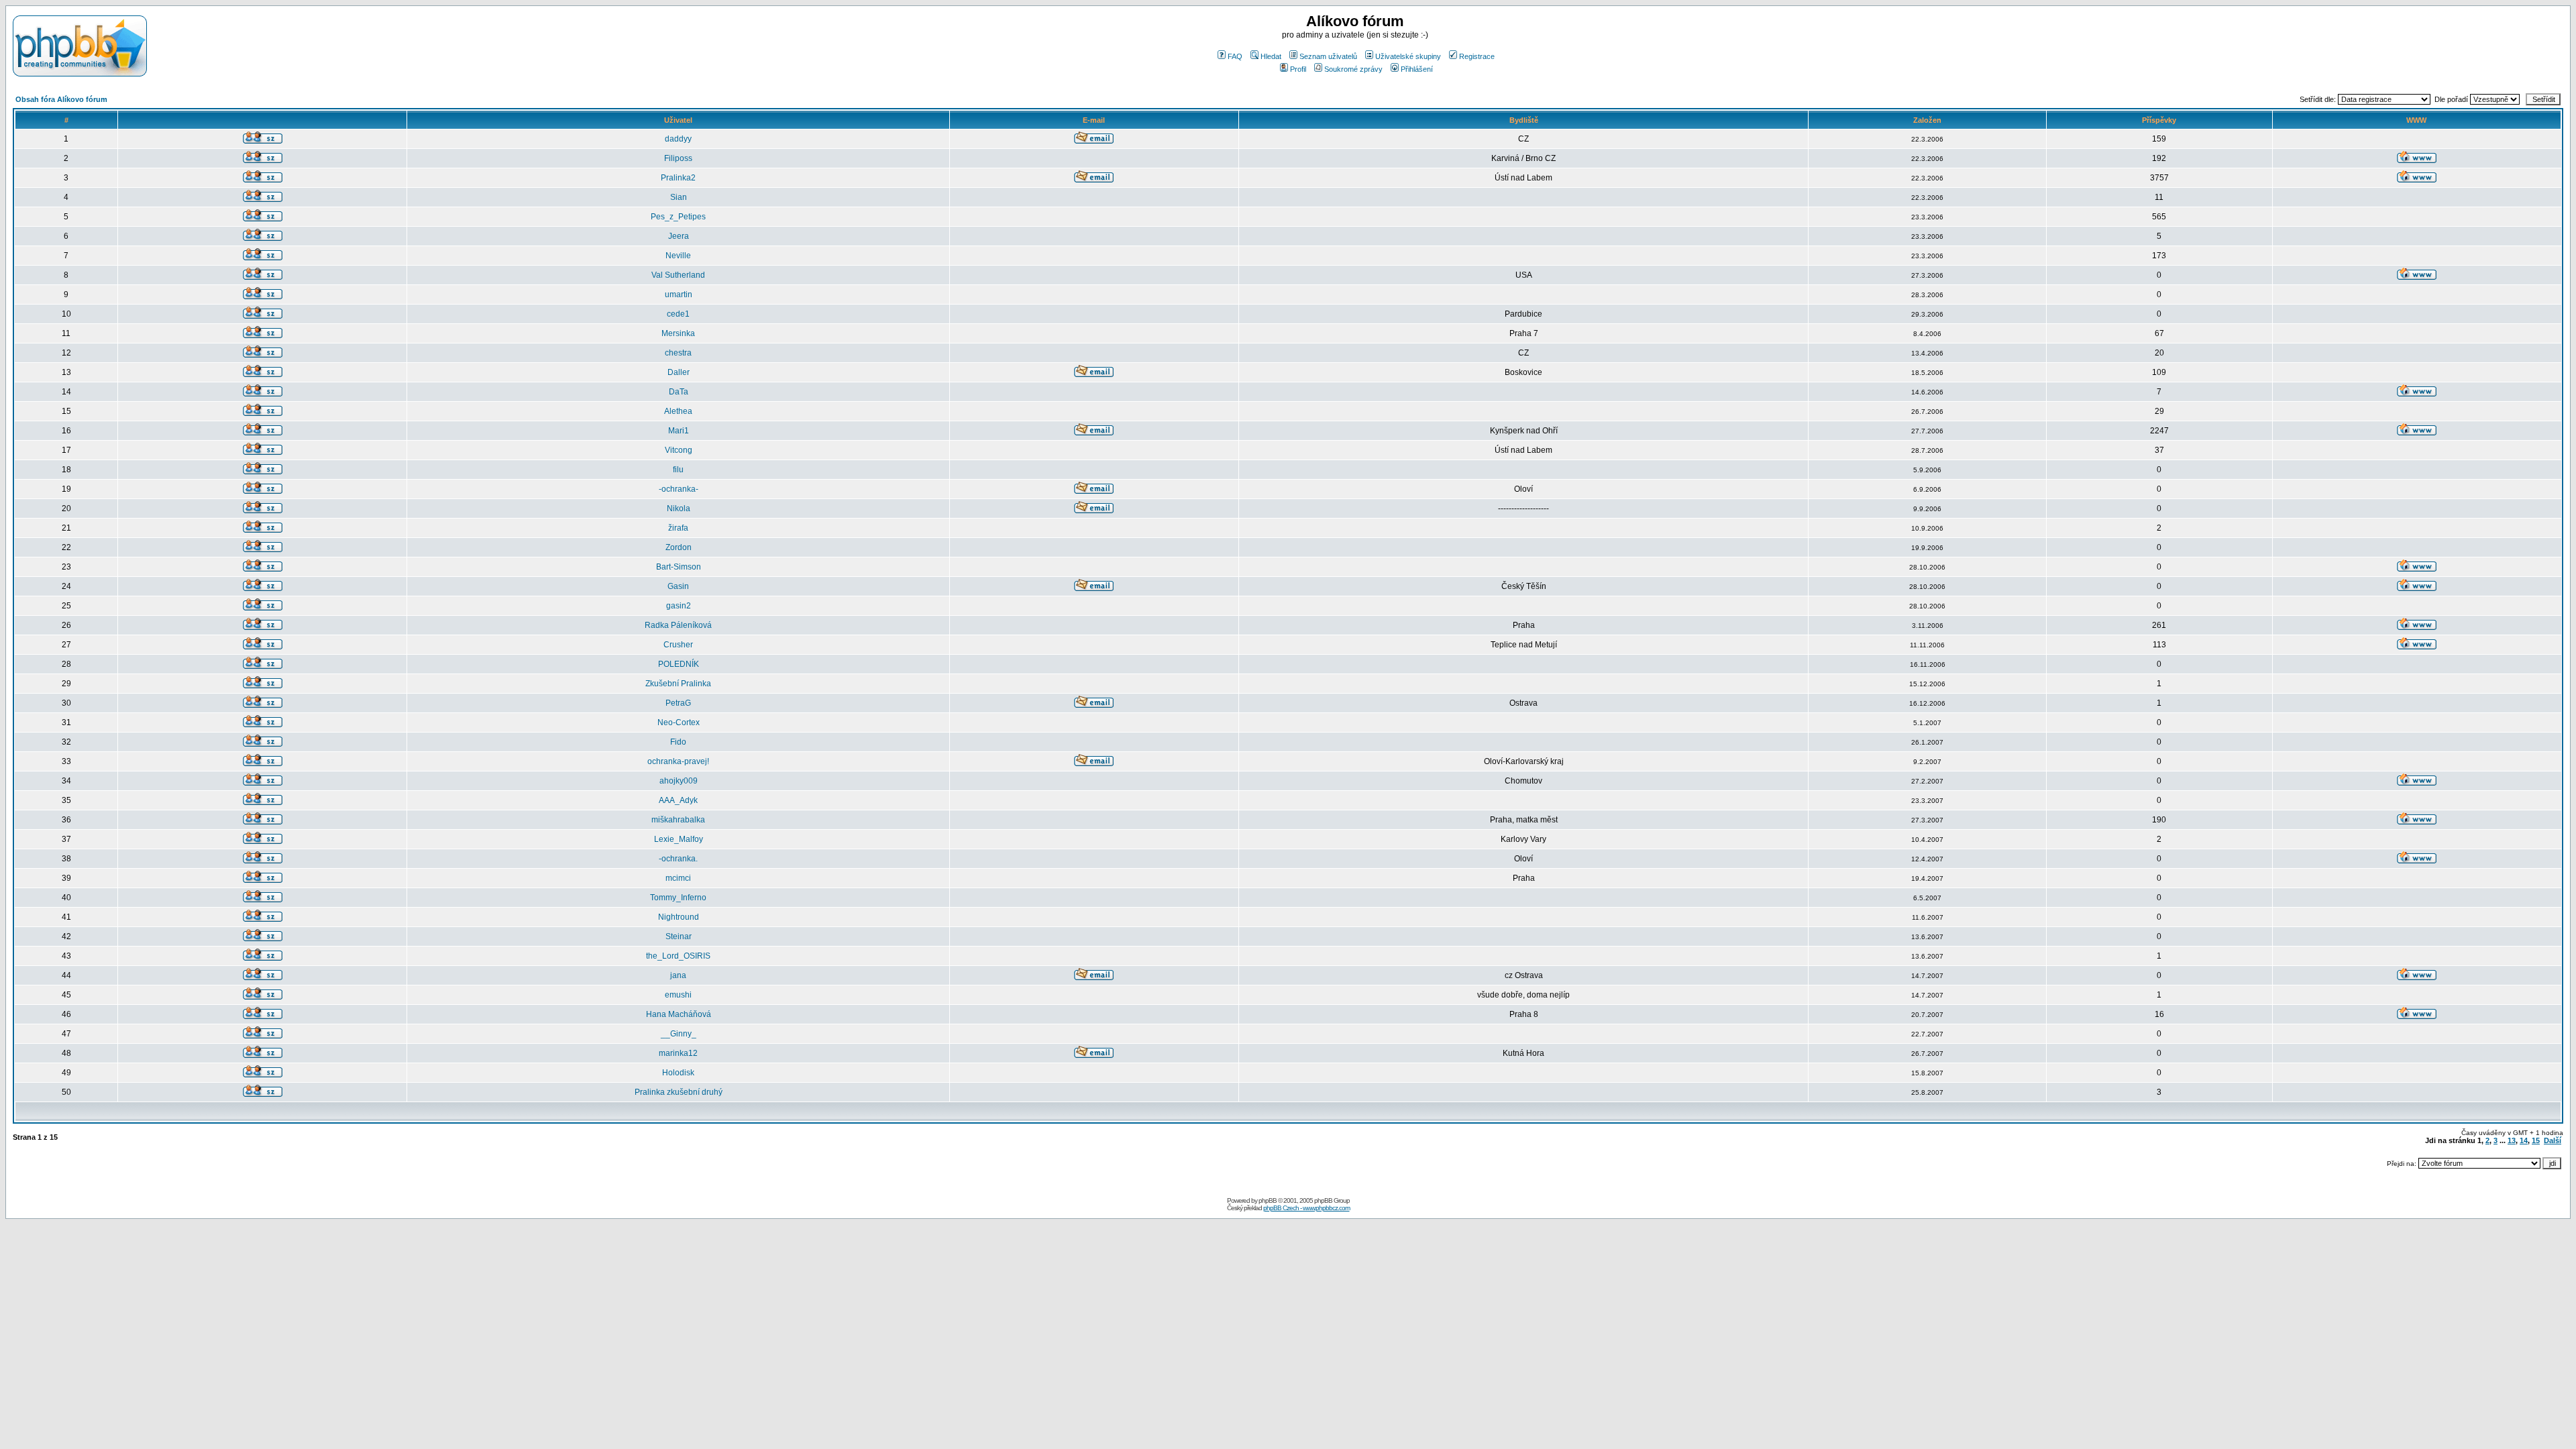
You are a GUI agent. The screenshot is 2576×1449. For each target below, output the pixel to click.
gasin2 (679, 606)
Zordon (679, 547)
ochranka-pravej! (678, 761)
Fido (678, 742)
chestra (678, 353)
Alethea (678, 411)
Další (2553, 1140)
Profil (1298, 69)
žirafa (678, 528)
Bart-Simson (679, 567)
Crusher (678, 645)
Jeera (679, 236)
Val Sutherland (678, 275)
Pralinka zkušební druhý (679, 1092)
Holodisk (678, 1073)
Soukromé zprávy (1353, 69)
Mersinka (678, 333)
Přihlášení (1417, 69)
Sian (679, 197)
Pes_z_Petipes (678, 217)
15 (2536, 1140)
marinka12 (678, 1053)
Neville (678, 256)
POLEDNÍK (679, 664)
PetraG (678, 703)
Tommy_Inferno (678, 898)
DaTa (679, 392)
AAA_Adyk (678, 800)
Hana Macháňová (679, 1014)
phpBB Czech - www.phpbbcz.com (1306, 1208)
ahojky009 (679, 781)
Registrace (1477, 56)
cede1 (678, 314)
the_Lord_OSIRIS (678, 956)
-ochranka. (678, 859)
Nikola (679, 508)
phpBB (1268, 1200)
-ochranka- (679, 489)
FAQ (1235, 56)
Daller (679, 372)
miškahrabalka (678, 820)
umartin (679, 294)
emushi (678, 995)
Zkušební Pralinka (678, 684)
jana (678, 975)
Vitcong (679, 450)
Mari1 (679, 431)
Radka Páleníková (678, 625)
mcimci (678, 878)
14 (2524, 1140)
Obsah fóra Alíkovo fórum (61, 99)
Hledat (1271, 56)
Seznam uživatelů (1328, 56)
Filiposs (678, 158)
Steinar (679, 936)
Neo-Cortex (679, 722)
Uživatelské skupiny (1408, 56)
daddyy (678, 139)
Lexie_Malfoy (679, 839)
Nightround (679, 917)
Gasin (678, 586)
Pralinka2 (678, 178)
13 (2512, 1140)
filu (678, 470)
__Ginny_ (679, 1034)
